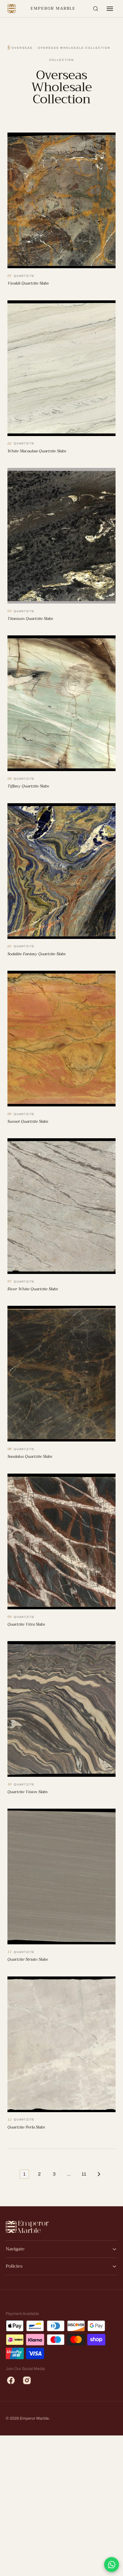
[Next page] (99, 2174)
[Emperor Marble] (12, 9)
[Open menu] (110, 9)
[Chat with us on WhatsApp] (112, 2565)
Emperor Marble (53, 8)
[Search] (96, 9)
